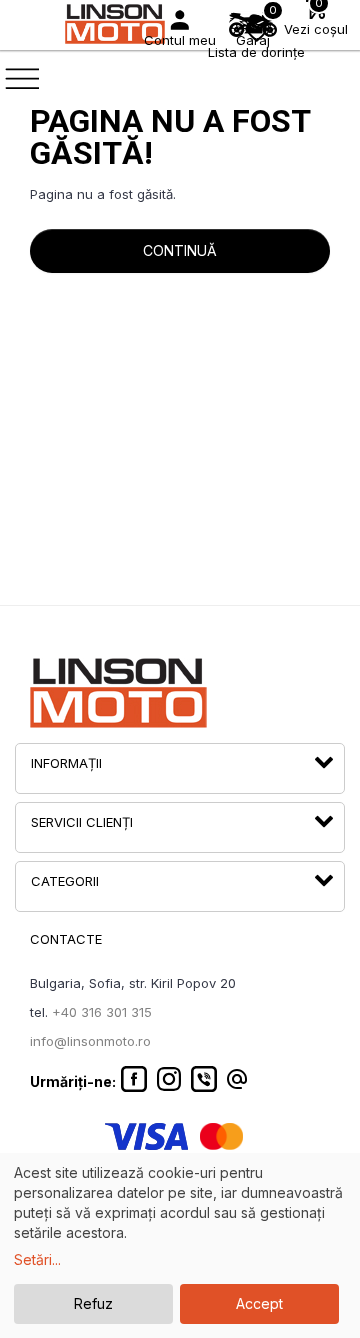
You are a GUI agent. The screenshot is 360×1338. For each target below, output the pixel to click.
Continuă (180, 250)
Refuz (93, 1303)
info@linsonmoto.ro (90, 1041)
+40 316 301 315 (102, 1012)
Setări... (37, 1259)
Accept (259, 1303)
